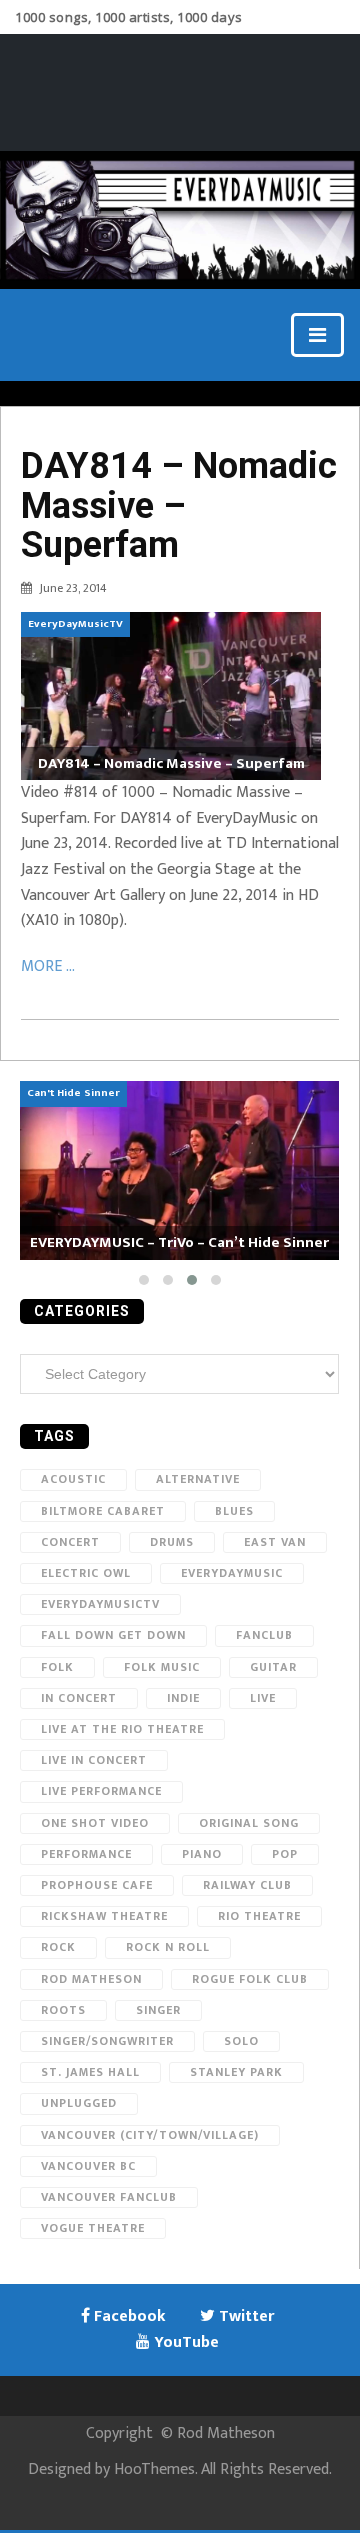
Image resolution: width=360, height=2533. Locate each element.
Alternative (198, 1479)
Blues (234, 1511)
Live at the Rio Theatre (122, 1729)
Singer (158, 2010)
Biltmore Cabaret (103, 1511)
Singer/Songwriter (107, 2041)
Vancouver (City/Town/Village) (150, 2135)
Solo (241, 2041)
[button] (144, 1280)
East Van (275, 1542)
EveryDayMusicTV (100, 1604)
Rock (58, 1947)
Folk (57, 1667)
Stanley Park (236, 2072)
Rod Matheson (91, 1979)
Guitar (273, 1667)
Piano (202, 1854)
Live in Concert (94, 1760)
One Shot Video (95, 1823)
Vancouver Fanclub (109, 2197)
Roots (63, 2010)
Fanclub (264, 1635)
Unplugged (79, 2103)
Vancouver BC (88, 2166)
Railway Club (247, 1885)
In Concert (79, 1698)
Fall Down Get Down (113, 1635)
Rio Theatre (259, 1916)
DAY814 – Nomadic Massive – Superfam (179, 505)
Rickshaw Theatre (104, 1916)
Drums (172, 1542)
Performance (86, 1854)
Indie (183, 1698)
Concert (70, 1542)
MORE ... (48, 966)
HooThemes (154, 2469)
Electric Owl (86, 1573)
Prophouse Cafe (97, 1885)
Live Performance (101, 1791)
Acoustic (73, 1479)
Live (263, 1698)
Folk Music (162, 1667)
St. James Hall (90, 2072)
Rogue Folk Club (250, 1979)
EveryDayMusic (232, 1573)
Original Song (249, 1823)
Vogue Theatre (93, 2228)
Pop (285, 1854)
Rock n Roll (168, 1947)
